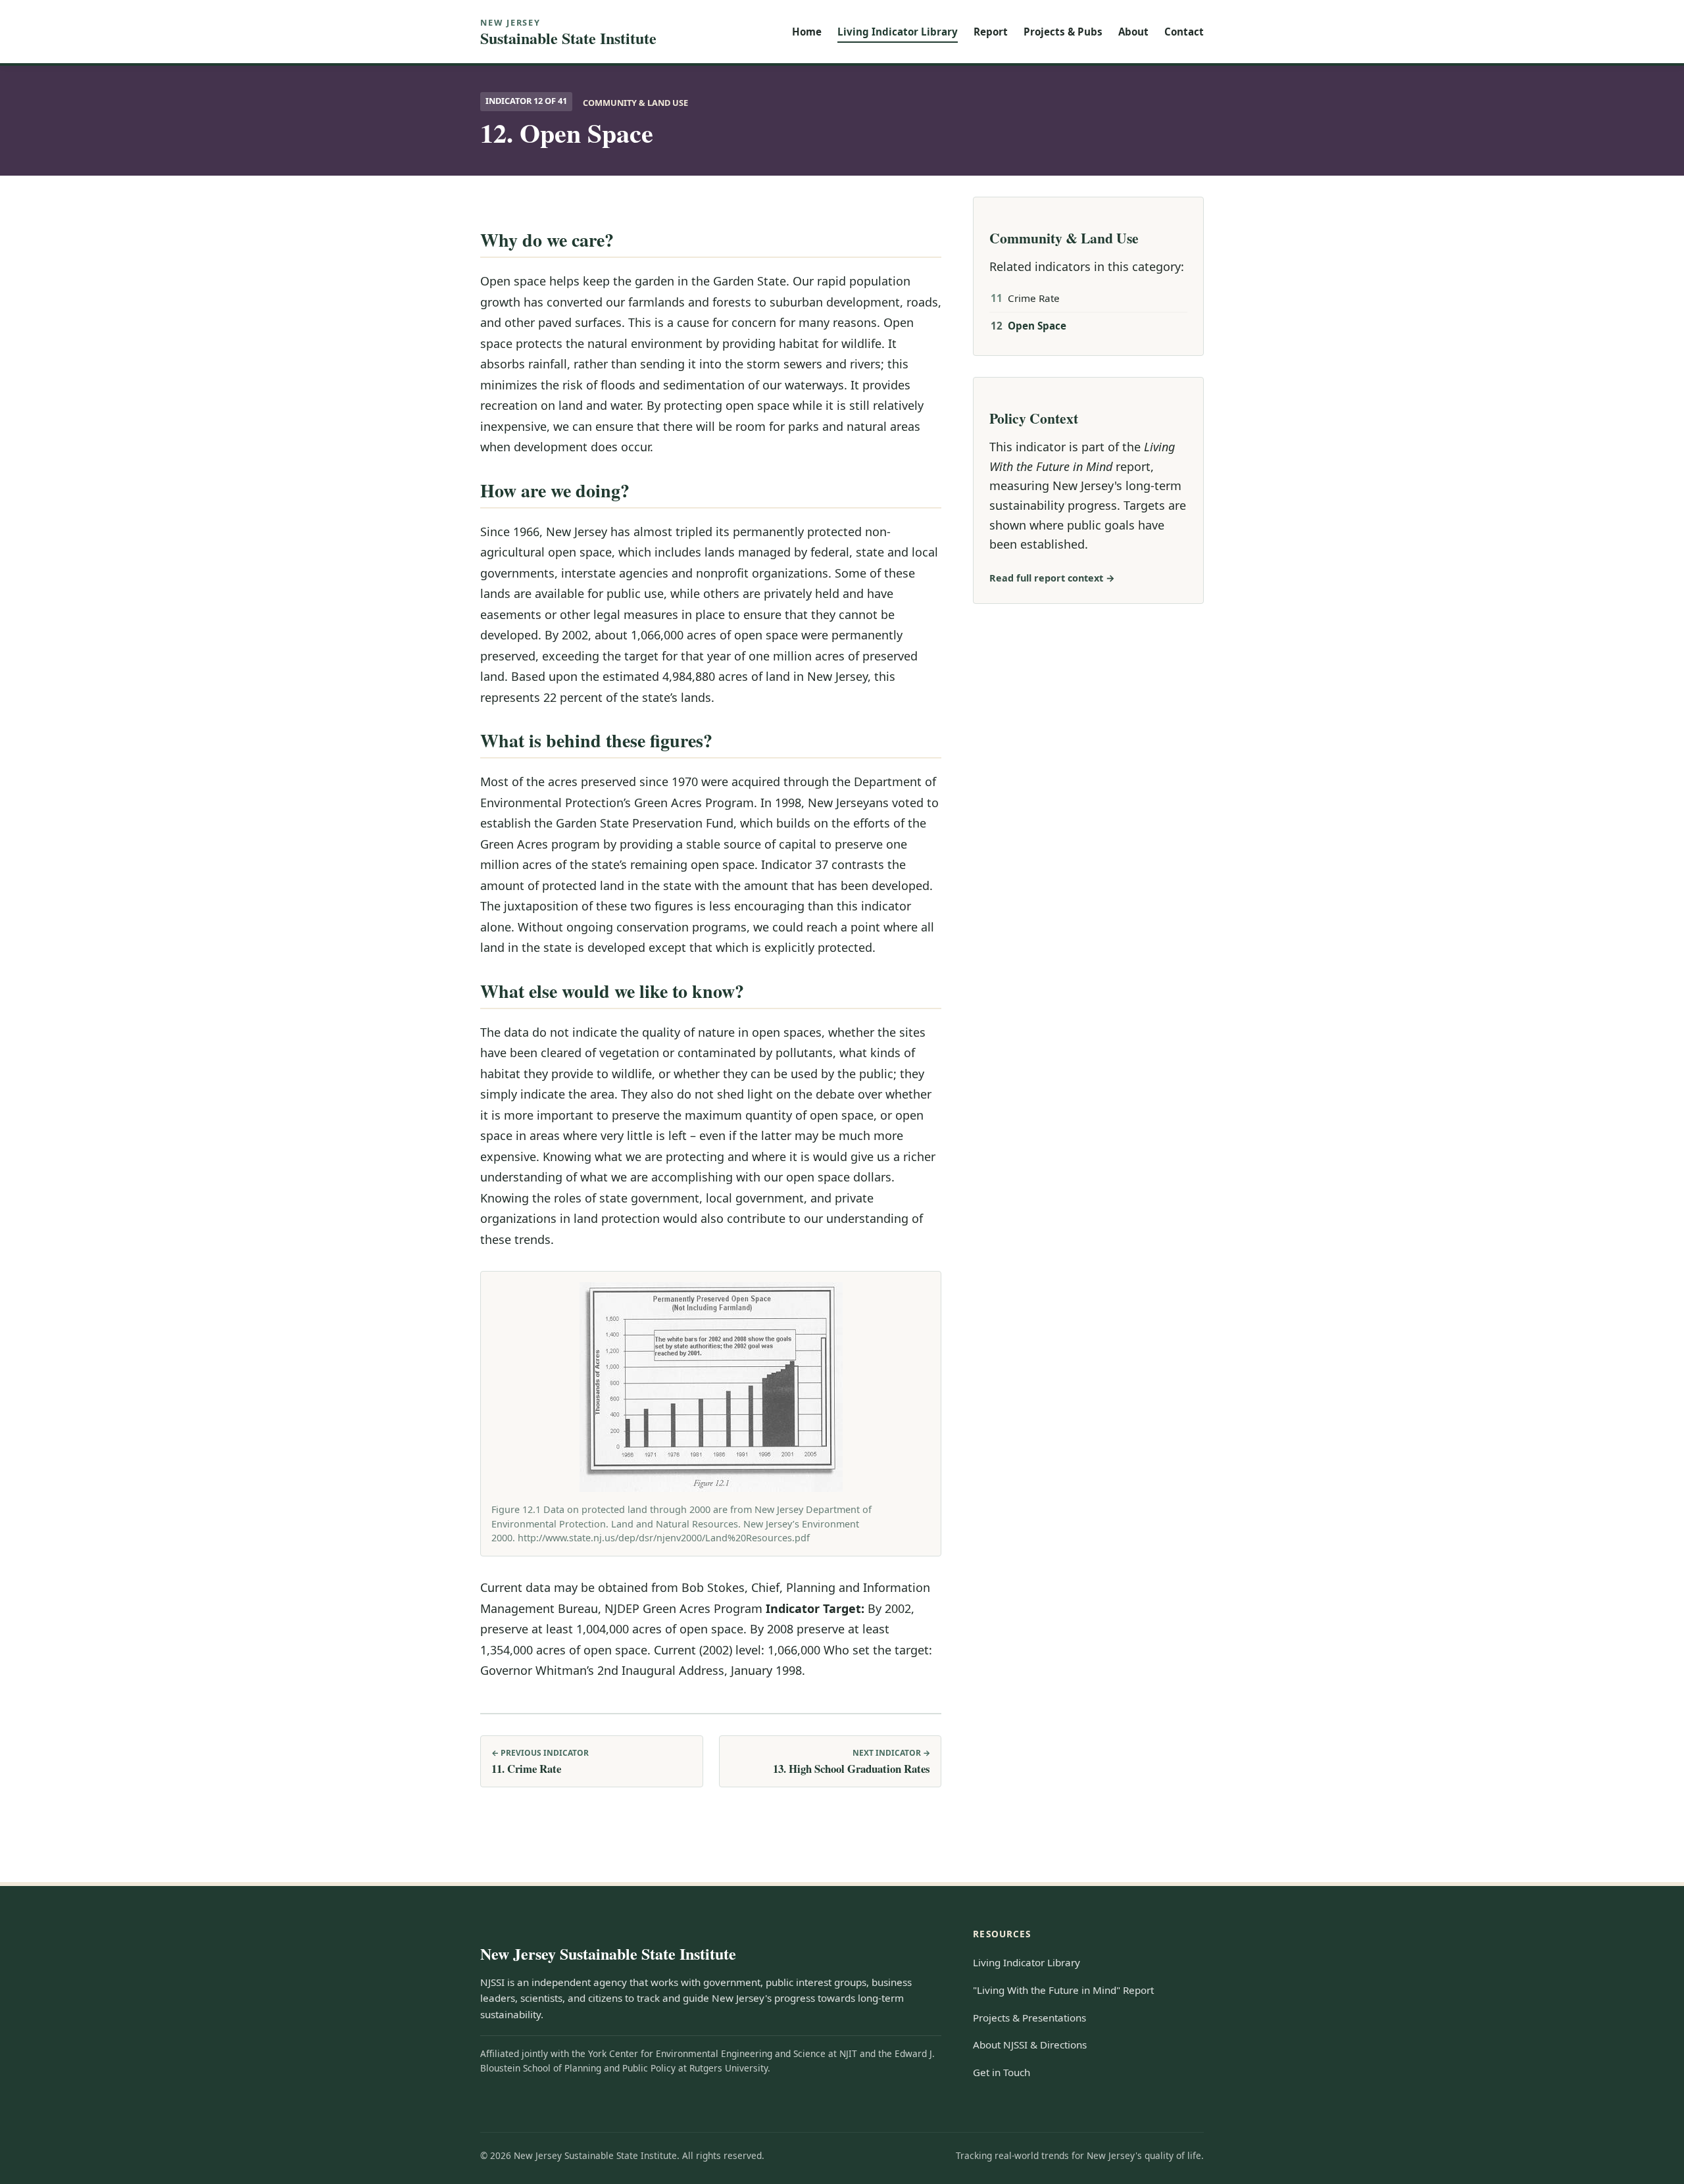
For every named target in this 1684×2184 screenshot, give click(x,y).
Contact (1184, 32)
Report (991, 32)
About (1133, 32)
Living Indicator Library (898, 32)
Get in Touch (1002, 2072)
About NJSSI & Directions (1030, 2045)
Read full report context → (1052, 578)
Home (807, 32)
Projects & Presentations (1029, 2018)
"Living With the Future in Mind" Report (1063, 1990)
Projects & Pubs (1063, 32)
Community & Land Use (635, 103)
